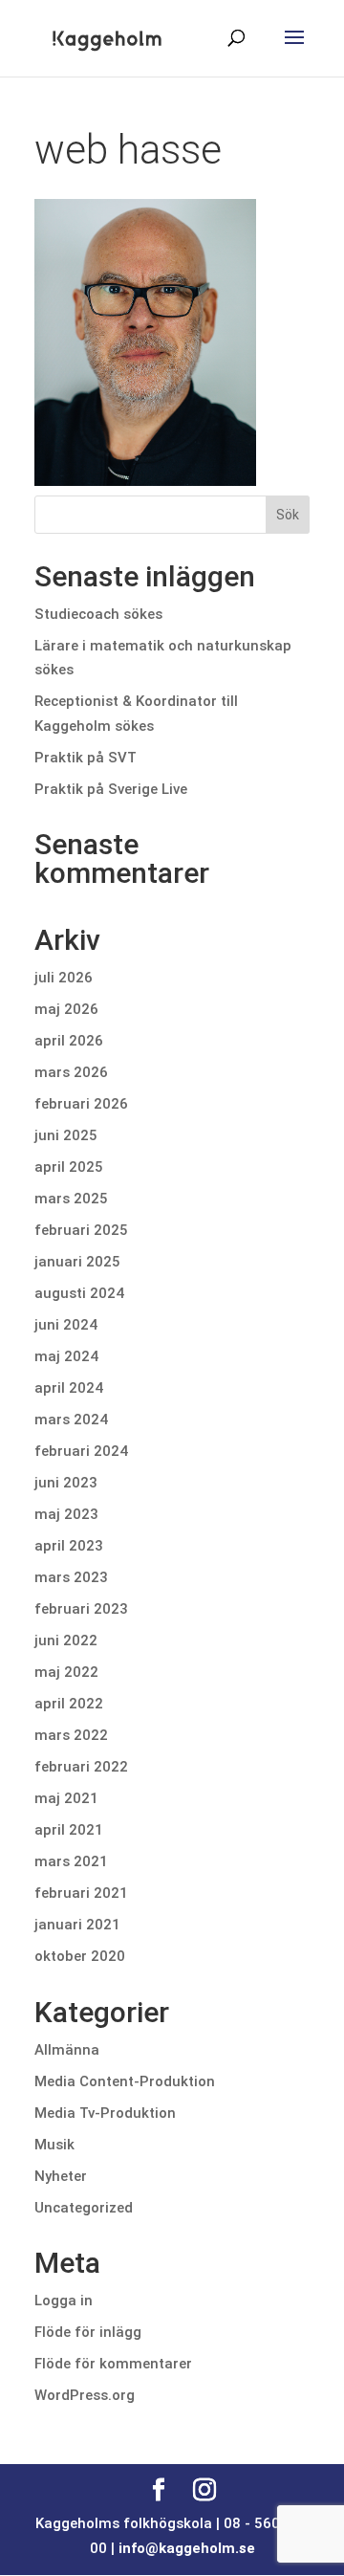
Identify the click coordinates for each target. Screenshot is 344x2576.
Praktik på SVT (86, 758)
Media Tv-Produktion (105, 2113)
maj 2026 (66, 1009)
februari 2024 (81, 1451)
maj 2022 (66, 1672)
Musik (54, 2145)
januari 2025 (77, 1262)
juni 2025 (66, 1135)
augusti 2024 (79, 1293)
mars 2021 (71, 1861)
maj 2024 (66, 1356)
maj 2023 (66, 1514)
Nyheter (61, 2176)
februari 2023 (81, 1609)
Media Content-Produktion (125, 2081)
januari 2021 (77, 1925)
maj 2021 (66, 1798)
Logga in (64, 2301)
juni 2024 (66, 1325)
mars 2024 (71, 1420)
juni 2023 (66, 1483)
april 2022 (69, 1704)
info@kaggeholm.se (187, 2548)
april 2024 (69, 1388)
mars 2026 (71, 1072)
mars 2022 (71, 1735)
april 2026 (69, 1041)
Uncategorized (84, 2208)
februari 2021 (81, 1893)
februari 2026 (81, 1104)
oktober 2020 (80, 1956)
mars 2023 (71, 1577)
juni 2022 (66, 1640)
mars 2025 (71, 1199)
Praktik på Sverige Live (111, 789)
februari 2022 (81, 1767)
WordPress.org (85, 2395)
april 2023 (69, 1546)
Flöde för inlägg (88, 2332)
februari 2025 (81, 1230)
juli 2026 (64, 978)
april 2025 (69, 1167)
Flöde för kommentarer (113, 2364)
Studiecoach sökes (98, 614)
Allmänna (67, 2050)
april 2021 (69, 1830)
